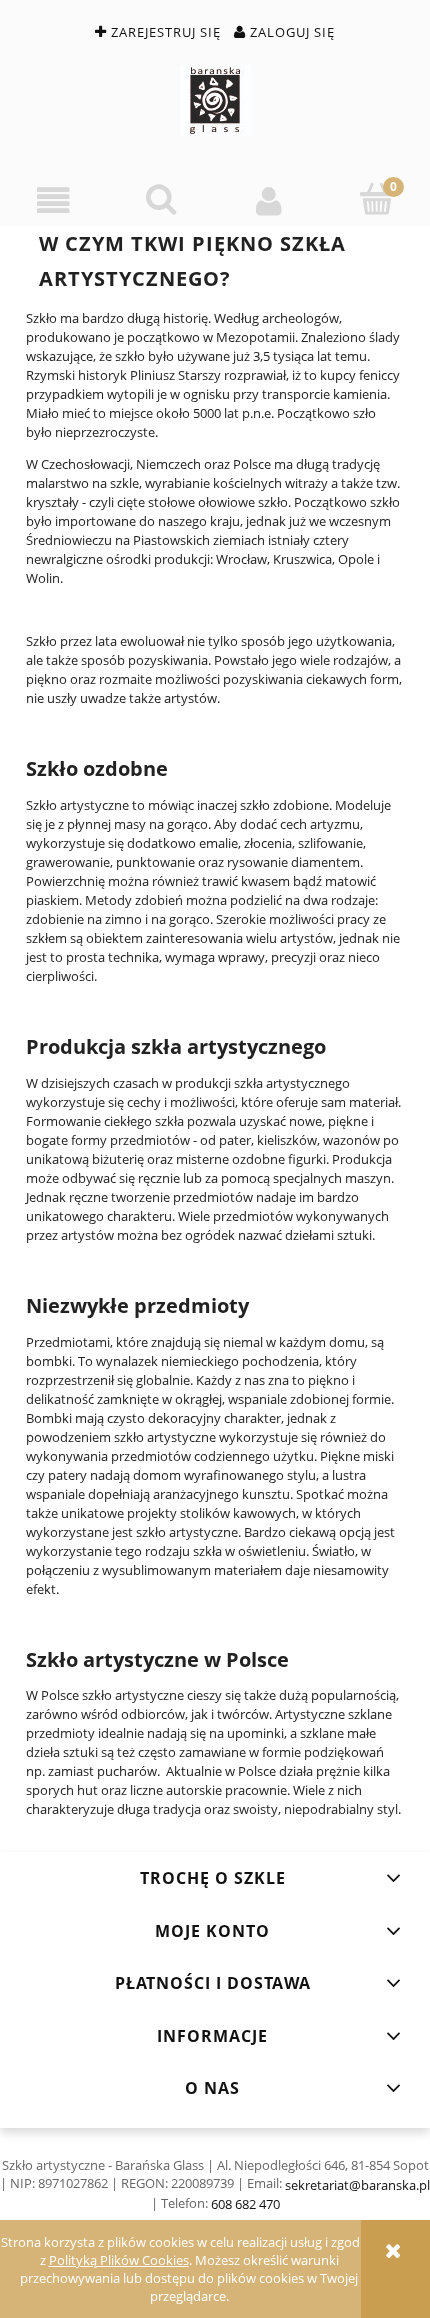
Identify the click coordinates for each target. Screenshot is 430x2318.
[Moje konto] (269, 200)
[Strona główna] (215, 100)
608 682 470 (245, 2204)
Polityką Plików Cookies (119, 2260)
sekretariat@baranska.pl (357, 2185)
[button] (54, 200)
